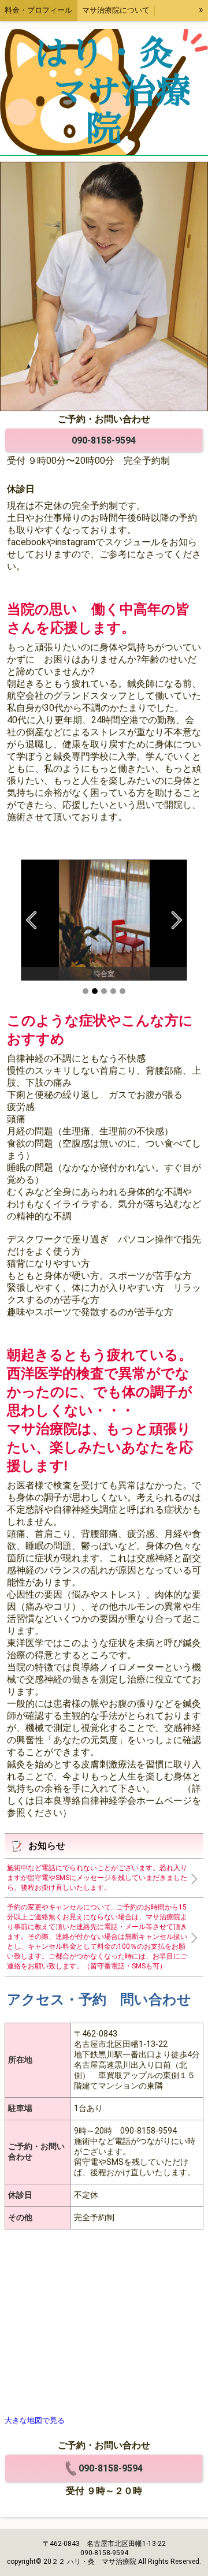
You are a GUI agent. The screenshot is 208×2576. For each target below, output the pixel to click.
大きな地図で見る (35, 2420)
